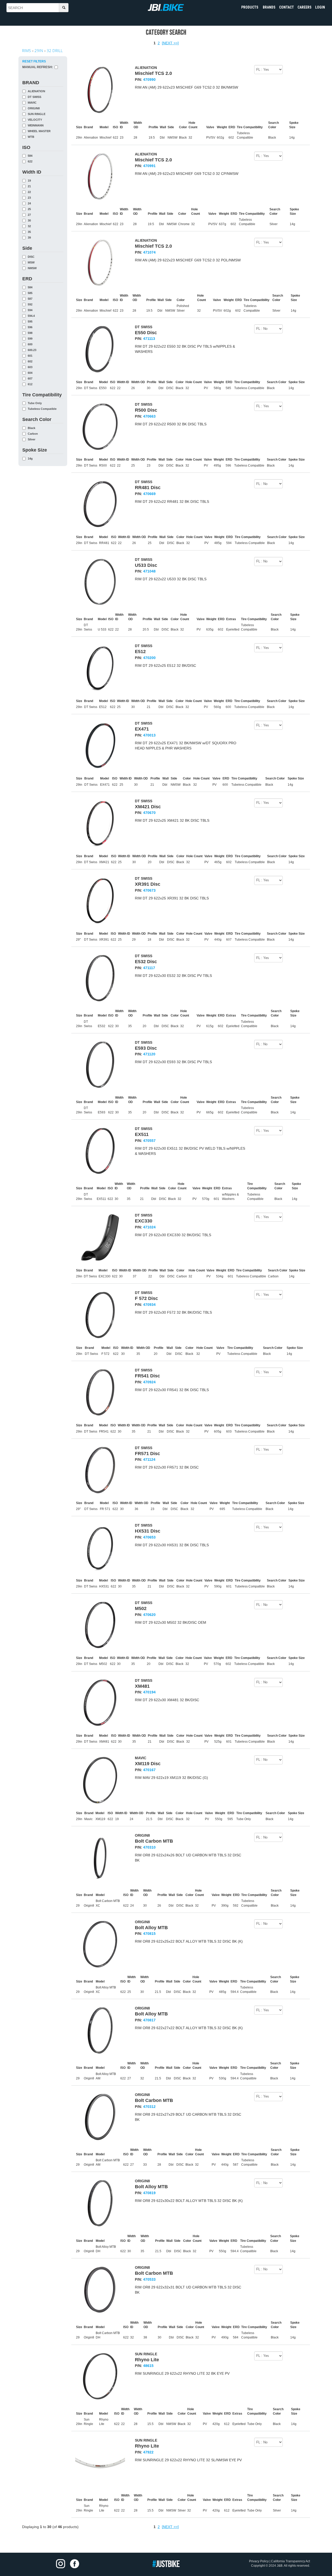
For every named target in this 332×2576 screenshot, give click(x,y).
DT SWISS (34, 97)
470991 (149, 166)
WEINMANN (36, 126)
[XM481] (100, 1703)
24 (29, 203)
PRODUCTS (250, 7)
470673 (149, 890)
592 (30, 305)
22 (29, 192)
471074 (149, 252)
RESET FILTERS (34, 61)
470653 (149, 1537)
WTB (31, 137)
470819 (149, 2193)
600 (30, 344)
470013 (149, 735)
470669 (149, 494)
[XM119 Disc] (100, 1780)
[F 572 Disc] (100, 1315)
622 (30, 162)
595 (30, 322)
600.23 (32, 350)
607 (30, 379)
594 (30, 310)
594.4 (31, 316)
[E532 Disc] (100, 978)
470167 (149, 1770)
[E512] (100, 668)
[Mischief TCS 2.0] (100, 90)
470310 (149, 1847)
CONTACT (286, 7)
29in (39, 51)
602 (30, 362)
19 (29, 181)
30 (29, 221)
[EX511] (100, 1151)
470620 (149, 1615)
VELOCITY (35, 120)
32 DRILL (55, 51)
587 (30, 299)
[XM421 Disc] (100, 823)
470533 (149, 2279)
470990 (149, 80)
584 (30, 156)
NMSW (32, 268)
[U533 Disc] (100, 582)
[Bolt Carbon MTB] (100, 1858)
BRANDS (269, 7)
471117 (149, 968)
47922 (148, 2452)
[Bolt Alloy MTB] (100, 1944)
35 (29, 232)
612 (30, 384)
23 (29, 198)
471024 (149, 1227)
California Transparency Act (290, 2561)
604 (30, 373)
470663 (149, 416)
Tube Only (35, 403)
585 (30, 293)
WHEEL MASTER (39, 131)
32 (29, 226)
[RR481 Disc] (100, 504)
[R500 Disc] (100, 427)
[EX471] (100, 746)
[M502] (100, 1625)
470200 (149, 658)
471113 (149, 339)
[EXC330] (100, 1237)
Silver (32, 439)
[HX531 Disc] (100, 1548)
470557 (149, 1141)
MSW (31, 263)
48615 (148, 2366)
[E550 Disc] (100, 349)
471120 (149, 1054)
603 (30, 367)
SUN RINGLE (37, 114)
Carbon (33, 434)
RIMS (26, 51)
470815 (149, 1934)
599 (30, 339)
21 (29, 186)
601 (30, 356)
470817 (149, 2020)
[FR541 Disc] (100, 1392)
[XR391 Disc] (100, 901)
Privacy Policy (259, 2561)
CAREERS (305, 7)
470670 (149, 813)
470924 (149, 1382)
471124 (149, 1459)
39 (29, 238)
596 (30, 327)
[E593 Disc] (100, 1065)
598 (30, 333)
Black (32, 428)
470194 (149, 1692)
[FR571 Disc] (100, 1470)
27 (29, 215)
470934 (149, 1305)
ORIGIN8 (34, 108)
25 (29, 209)
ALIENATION (36, 91)
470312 (149, 2107)
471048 (149, 571)
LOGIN (320, 7)
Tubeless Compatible (42, 409)
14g (30, 459)
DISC (31, 257)
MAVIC (32, 103)
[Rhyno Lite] (100, 2376)
